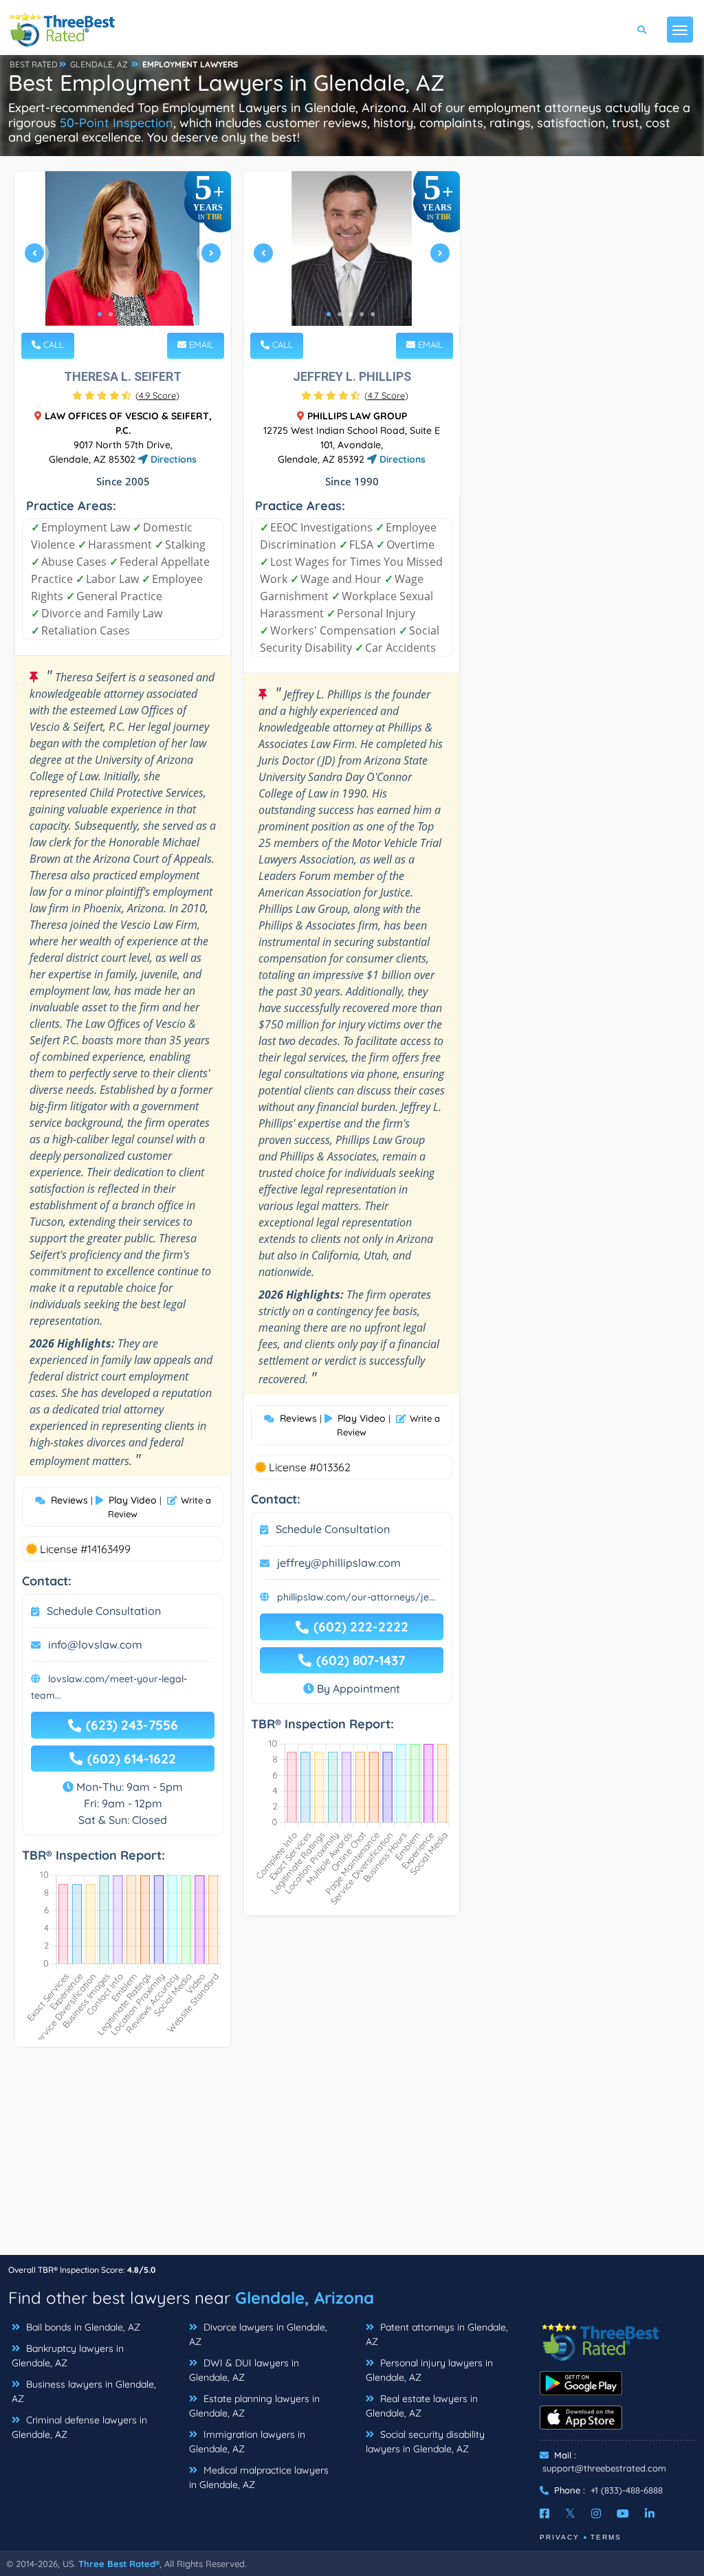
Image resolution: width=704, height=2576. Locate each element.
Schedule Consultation (104, 1611)
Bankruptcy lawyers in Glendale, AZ (68, 2356)
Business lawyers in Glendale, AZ (84, 2391)
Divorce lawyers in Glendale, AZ (258, 2334)
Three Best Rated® (119, 2564)
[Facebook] (544, 2513)
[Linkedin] (650, 2513)
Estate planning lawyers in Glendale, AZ (254, 2406)
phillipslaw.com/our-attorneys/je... (356, 1597)
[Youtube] (623, 2513)
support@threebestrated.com (604, 2468)
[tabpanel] (123, 259)
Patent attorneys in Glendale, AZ (437, 2334)
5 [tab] (144, 314)
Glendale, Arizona (305, 2298)
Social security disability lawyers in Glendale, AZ (425, 2442)
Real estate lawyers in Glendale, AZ (422, 2406)
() (157, 395)
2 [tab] (111, 314)
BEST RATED (34, 64)
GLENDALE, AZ (99, 64)
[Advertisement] (352, 2158)
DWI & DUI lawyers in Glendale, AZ (244, 2370)
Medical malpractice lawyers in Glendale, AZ (259, 2477)
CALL (52, 344)
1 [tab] (100, 314)
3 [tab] (122, 314)
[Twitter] (570, 2513)
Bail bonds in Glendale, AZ (82, 2327)
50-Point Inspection (117, 123)
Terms (606, 2537)
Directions (172, 459)
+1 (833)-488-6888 (627, 2490)
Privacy (560, 2537)
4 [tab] (133, 314)
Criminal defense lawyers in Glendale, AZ (79, 2427)
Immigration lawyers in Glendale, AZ (247, 2442)
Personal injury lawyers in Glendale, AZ (429, 2370)
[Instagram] (596, 2513)
